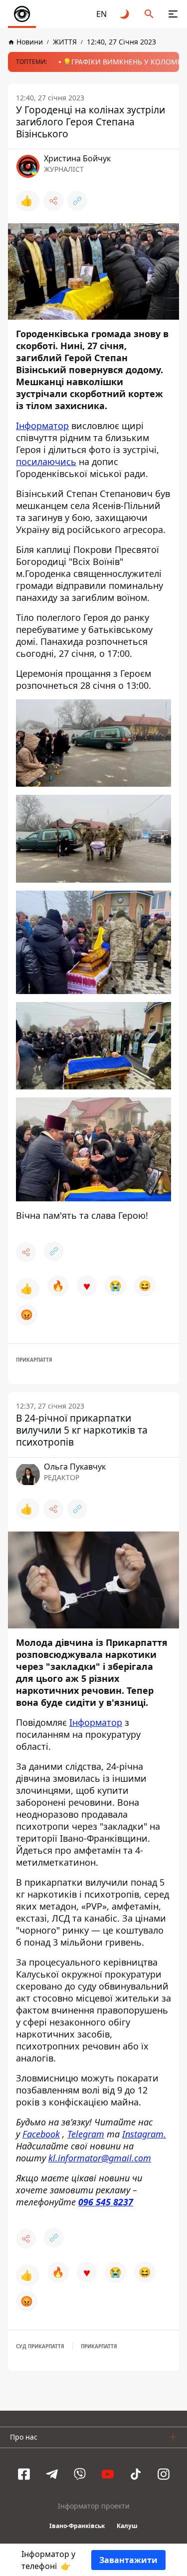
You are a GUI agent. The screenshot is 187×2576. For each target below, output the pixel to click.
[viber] (80, 2474)
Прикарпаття (34, 1360)
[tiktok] (136, 2474)
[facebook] (24, 2474)
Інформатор (42, 426)
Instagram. (144, 2134)
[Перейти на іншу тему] (125, 14)
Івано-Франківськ (77, 2526)
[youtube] (108, 2474)
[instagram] (164, 2474)
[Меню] (173, 14)
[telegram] (52, 2474)
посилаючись (46, 462)
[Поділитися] (53, 201)
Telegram (86, 2134)
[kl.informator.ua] (22, 14)
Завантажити (128, 2560)
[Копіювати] (77, 201)
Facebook (41, 2134)
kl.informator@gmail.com (100, 2158)
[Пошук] (149, 14)
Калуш (127, 2526)
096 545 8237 (106, 2202)
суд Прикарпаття (40, 2346)
